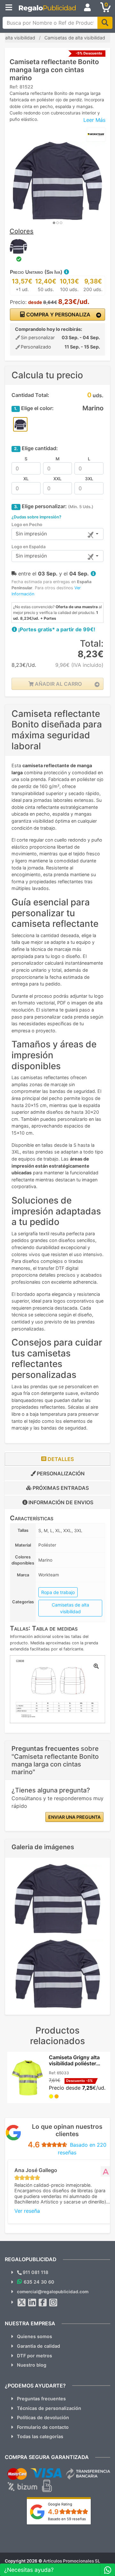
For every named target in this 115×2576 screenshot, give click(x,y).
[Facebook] (43, 2303)
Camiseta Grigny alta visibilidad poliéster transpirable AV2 (74, 2063)
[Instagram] (53, 2303)
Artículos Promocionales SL (72, 2561)
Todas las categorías (40, 2436)
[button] (66, 272)
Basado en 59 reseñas (67, 2519)
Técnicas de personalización (49, 2408)
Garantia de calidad (38, 2346)
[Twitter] (22, 2303)
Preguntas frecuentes (41, 2399)
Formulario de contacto (43, 2427)
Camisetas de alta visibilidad (70, 1608)
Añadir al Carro (58, 684)
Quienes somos (34, 2336)
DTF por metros (34, 2356)
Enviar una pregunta (74, 1817)
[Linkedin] (32, 2303)
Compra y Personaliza (58, 315)
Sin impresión (31, 534)
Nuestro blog (32, 2365)
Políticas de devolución (43, 2417)
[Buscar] (105, 23)
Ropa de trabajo (58, 1592)
